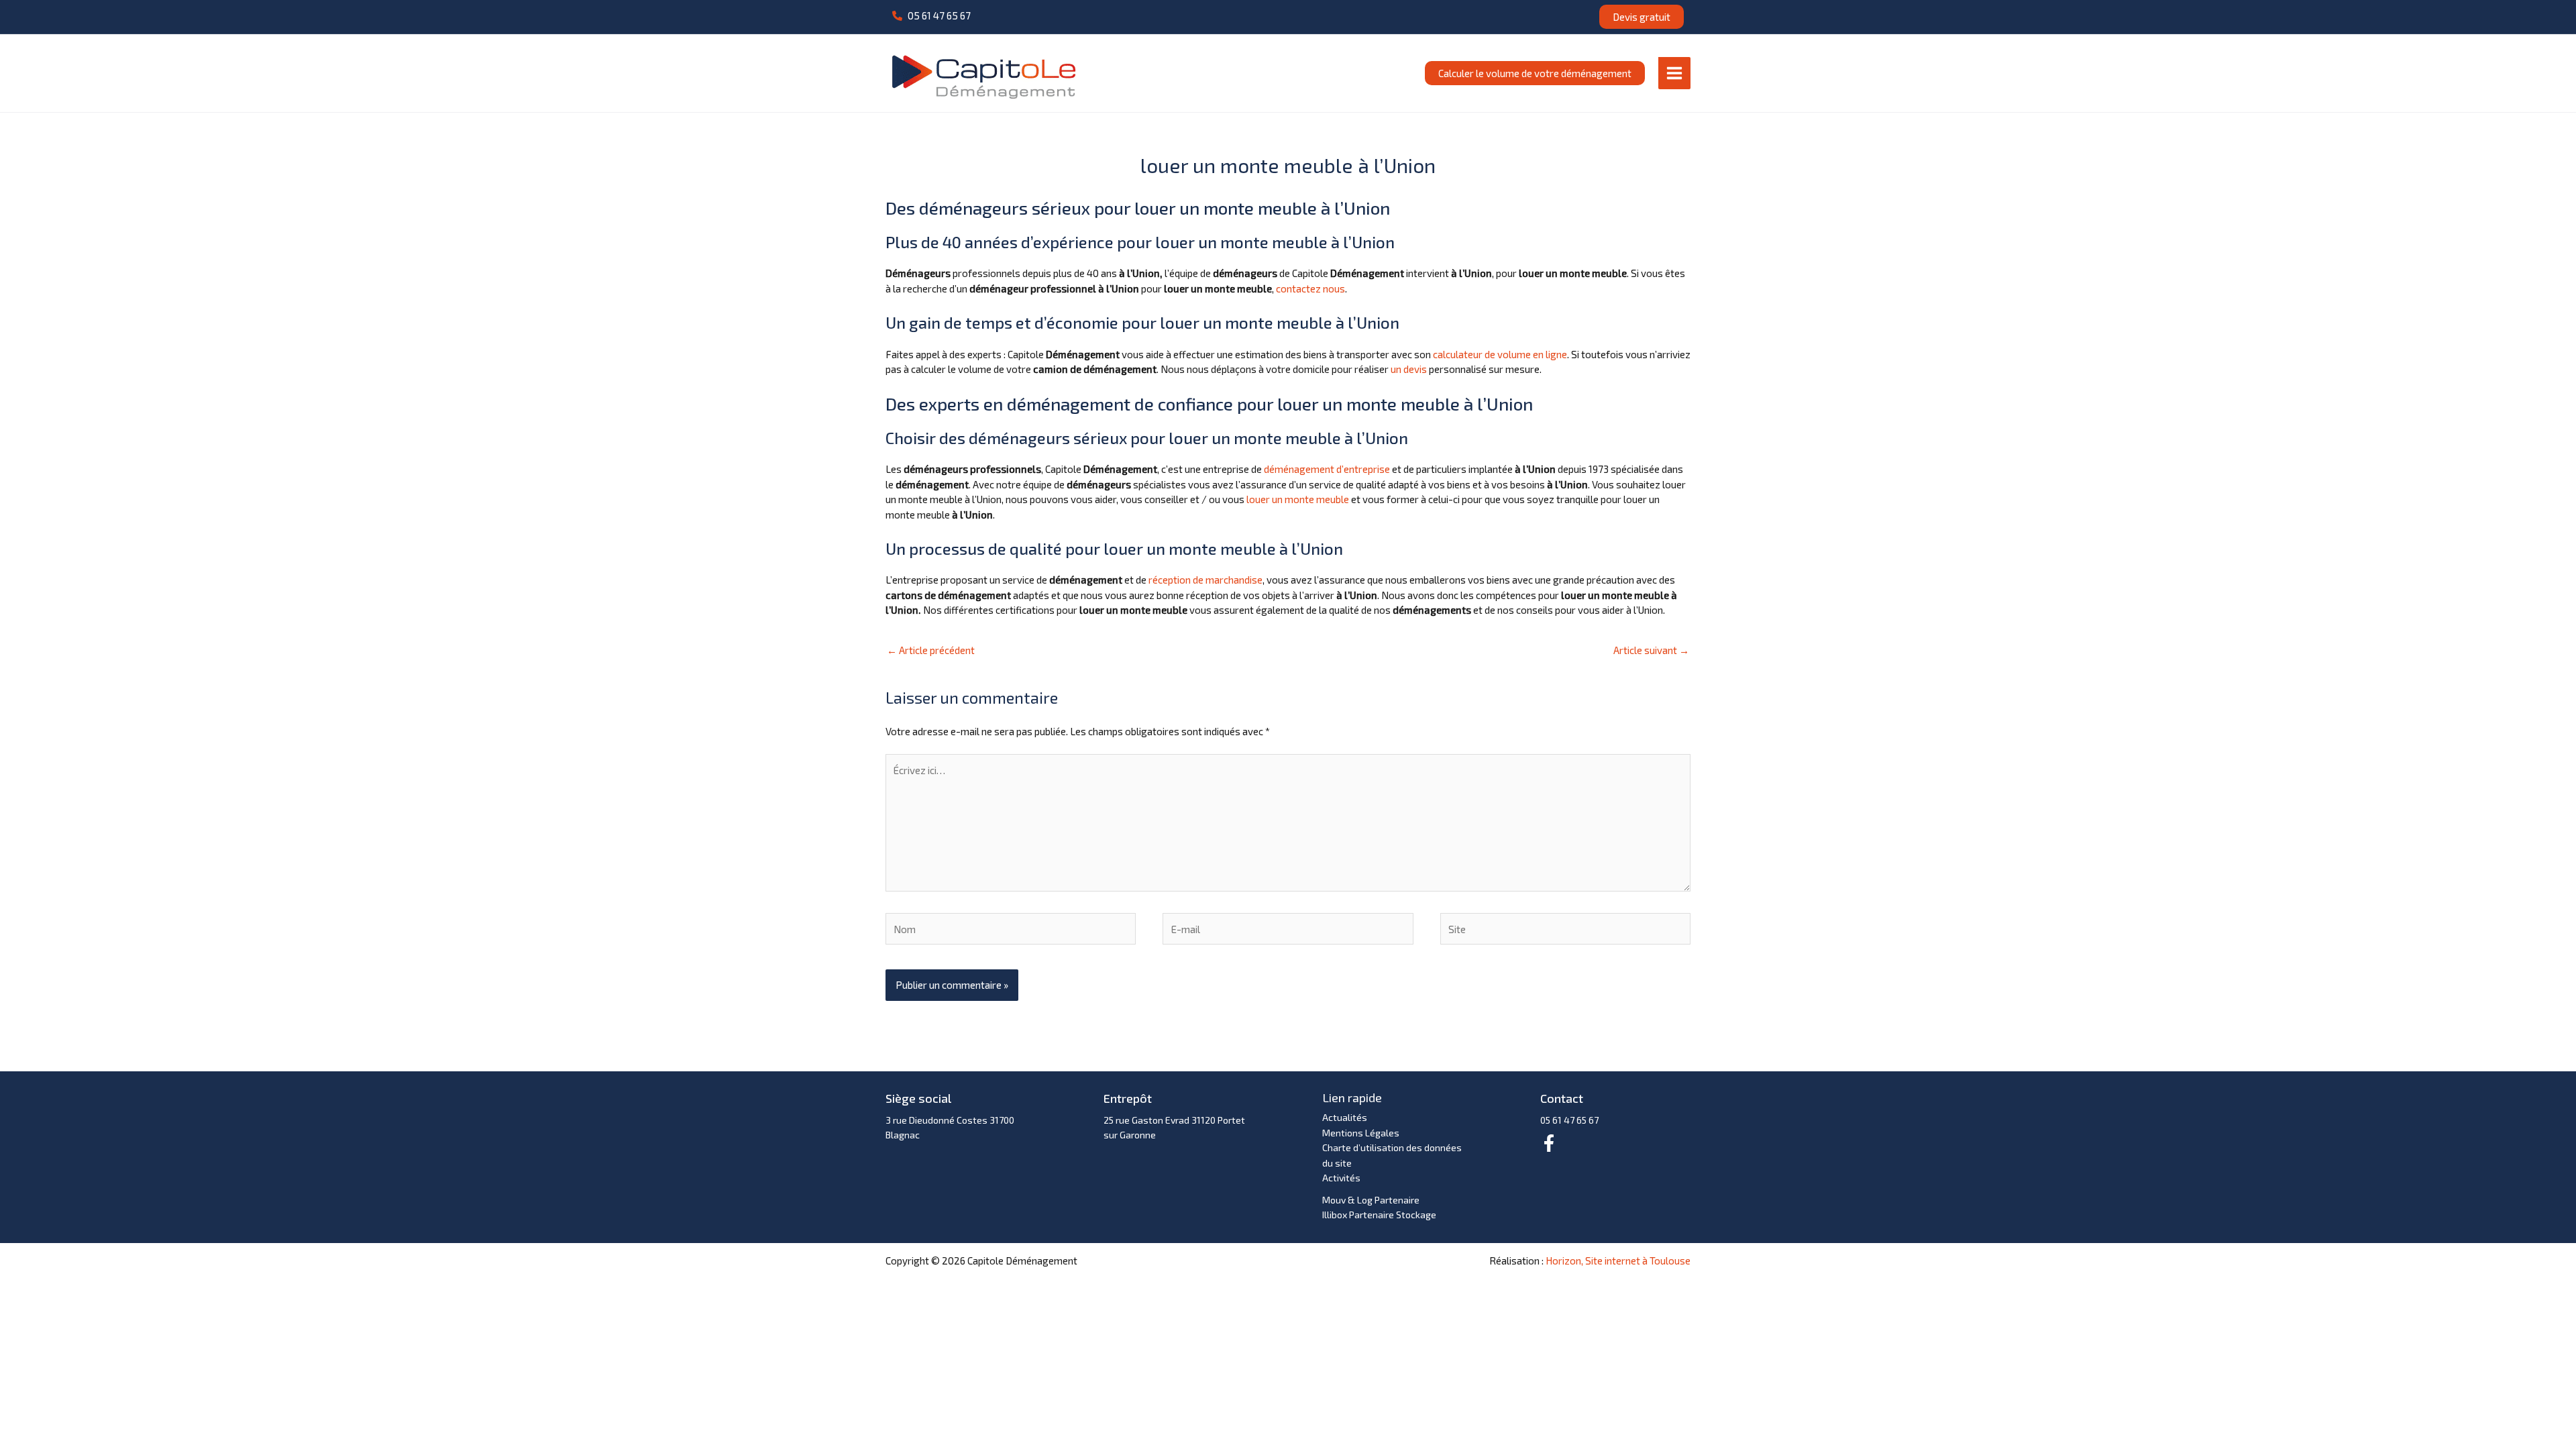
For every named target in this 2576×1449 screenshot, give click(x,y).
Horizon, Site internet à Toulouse (1618, 1260)
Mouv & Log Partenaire (1371, 1200)
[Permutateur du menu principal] (1675, 73)
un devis (1409, 369)
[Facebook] (1549, 1143)
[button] (931, 16)
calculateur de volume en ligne (1500, 354)
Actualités (1345, 1117)
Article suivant (1651, 650)
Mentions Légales (1361, 1133)
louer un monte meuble (1298, 499)
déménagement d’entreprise (1327, 469)
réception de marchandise (1205, 580)
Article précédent (931, 650)
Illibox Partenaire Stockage (1379, 1215)
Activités (1341, 1178)
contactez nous (1310, 288)
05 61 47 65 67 (1569, 1120)
